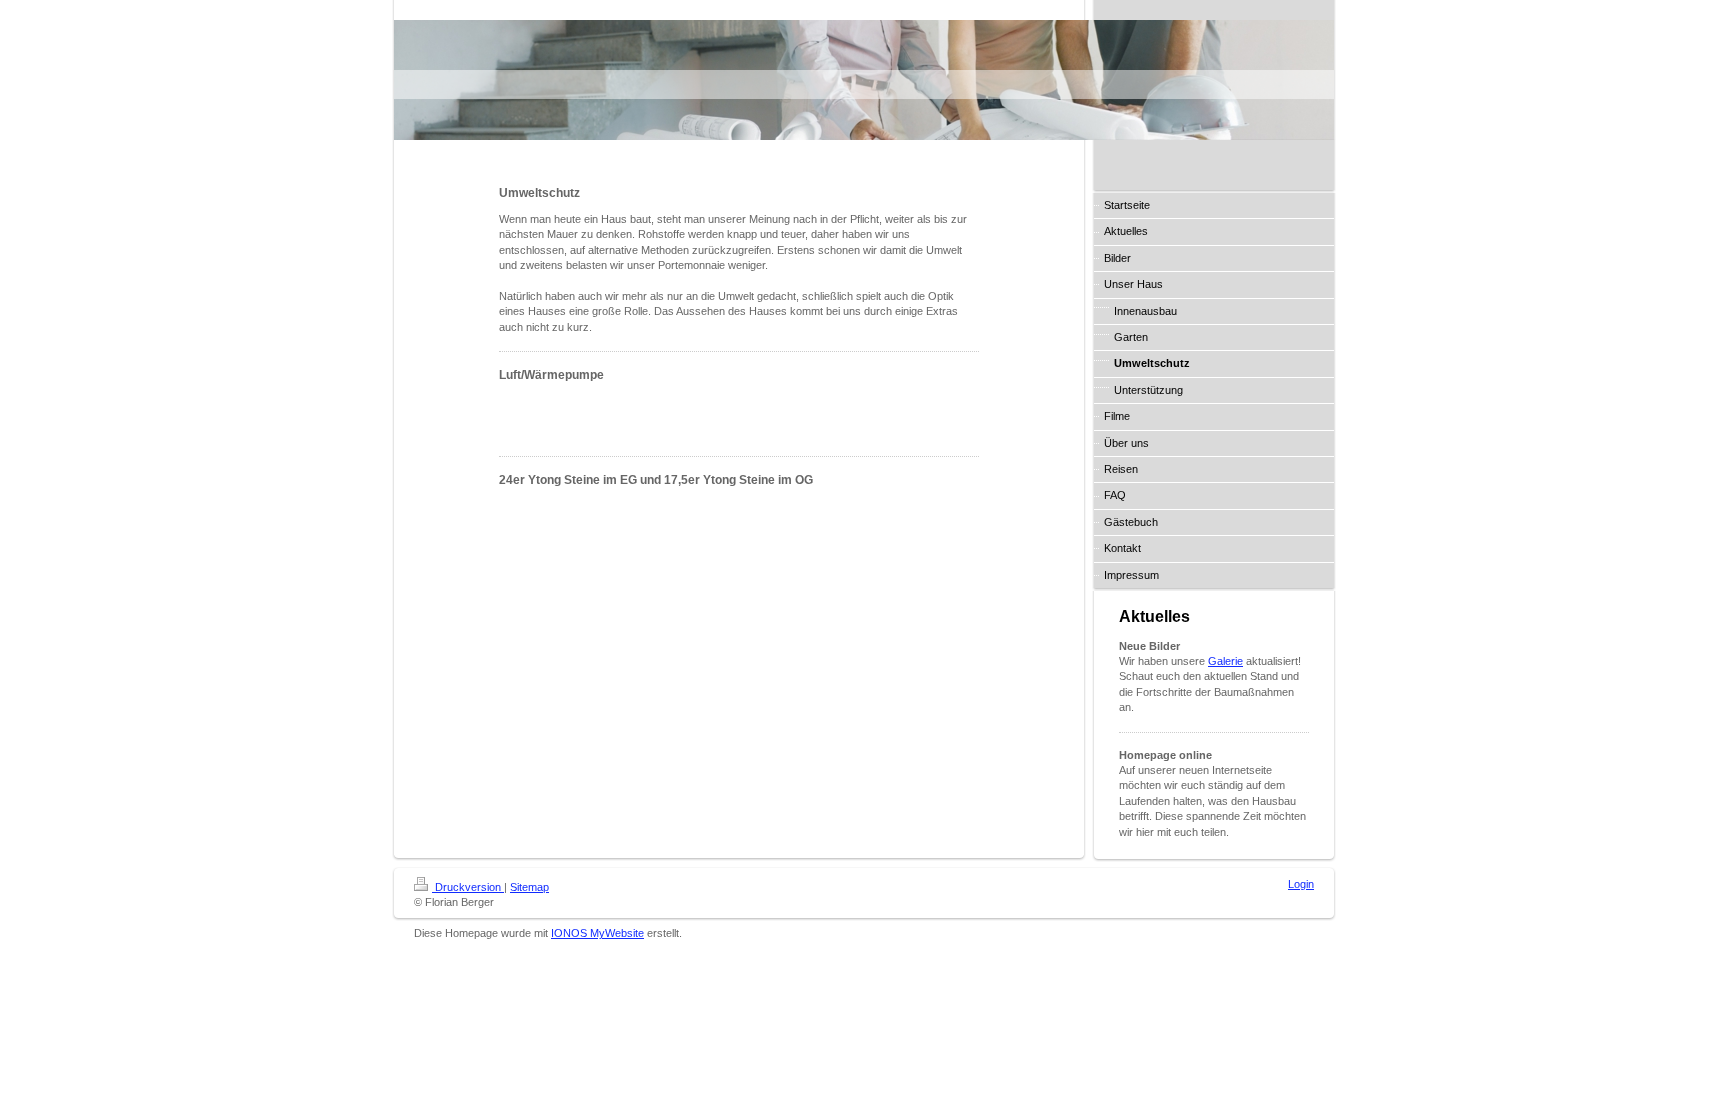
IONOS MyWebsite (597, 933)
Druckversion (468, 887)
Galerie (1225, 661)
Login (1301, 884)
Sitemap (529, 887)
